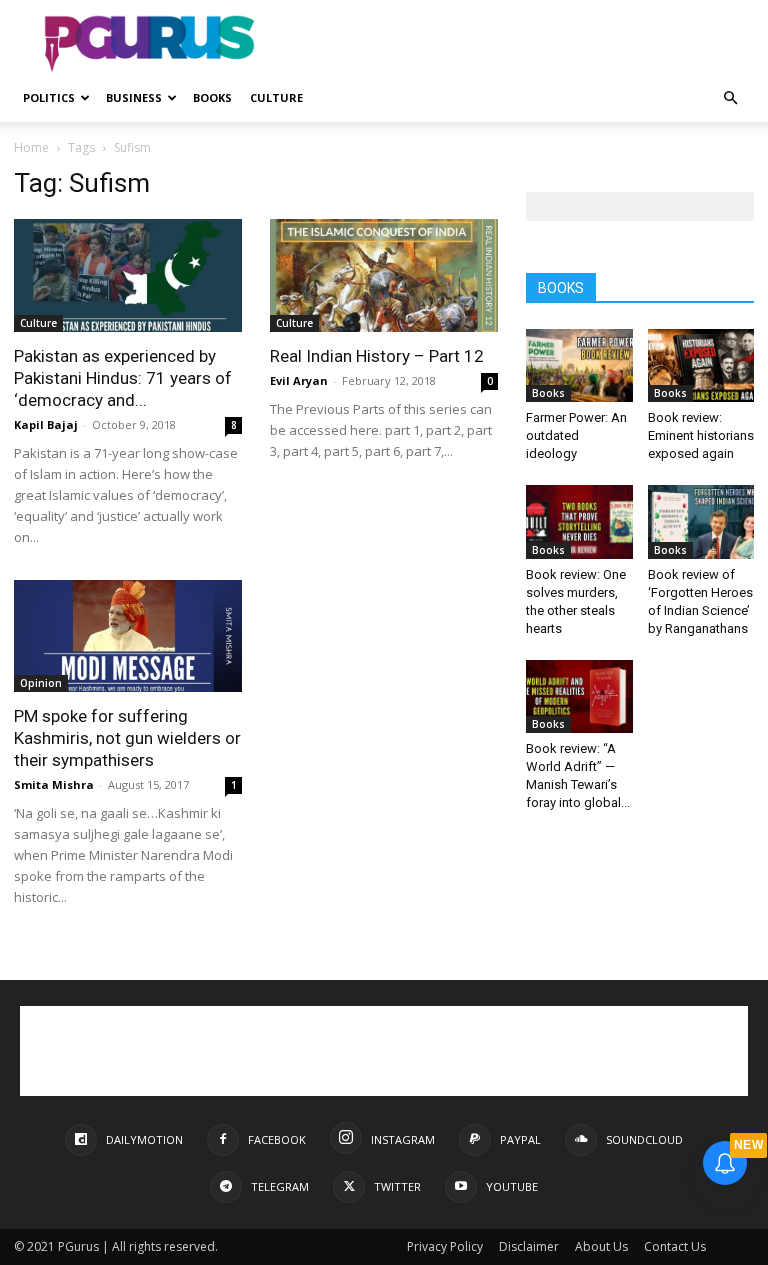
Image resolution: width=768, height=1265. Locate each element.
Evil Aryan (299, 380)
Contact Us (675, 1246)
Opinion (41, 683)
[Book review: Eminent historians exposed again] (701, 365)
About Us (601, 1246)
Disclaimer (529, 1246)
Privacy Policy (445, 1246)
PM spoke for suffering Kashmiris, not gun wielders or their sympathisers (127, 738)
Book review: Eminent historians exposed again (701, 435)
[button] (730, 98)
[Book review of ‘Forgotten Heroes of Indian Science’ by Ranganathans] (701, 521)
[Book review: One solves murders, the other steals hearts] (579, 521)
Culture (276, 97)
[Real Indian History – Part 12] (384, 275)
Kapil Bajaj (46, 424)
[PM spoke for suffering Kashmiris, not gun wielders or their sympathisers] (128, 636)
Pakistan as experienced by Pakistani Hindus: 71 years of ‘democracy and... (123, 378)
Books (212, 97)
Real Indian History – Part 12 (377, 356)
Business (134, 97)
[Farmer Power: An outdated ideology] (579, 365)
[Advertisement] (519, 44)
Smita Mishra (54, 784)
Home (31, 147)
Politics (49, 97)
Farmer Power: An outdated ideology (576, 435)
